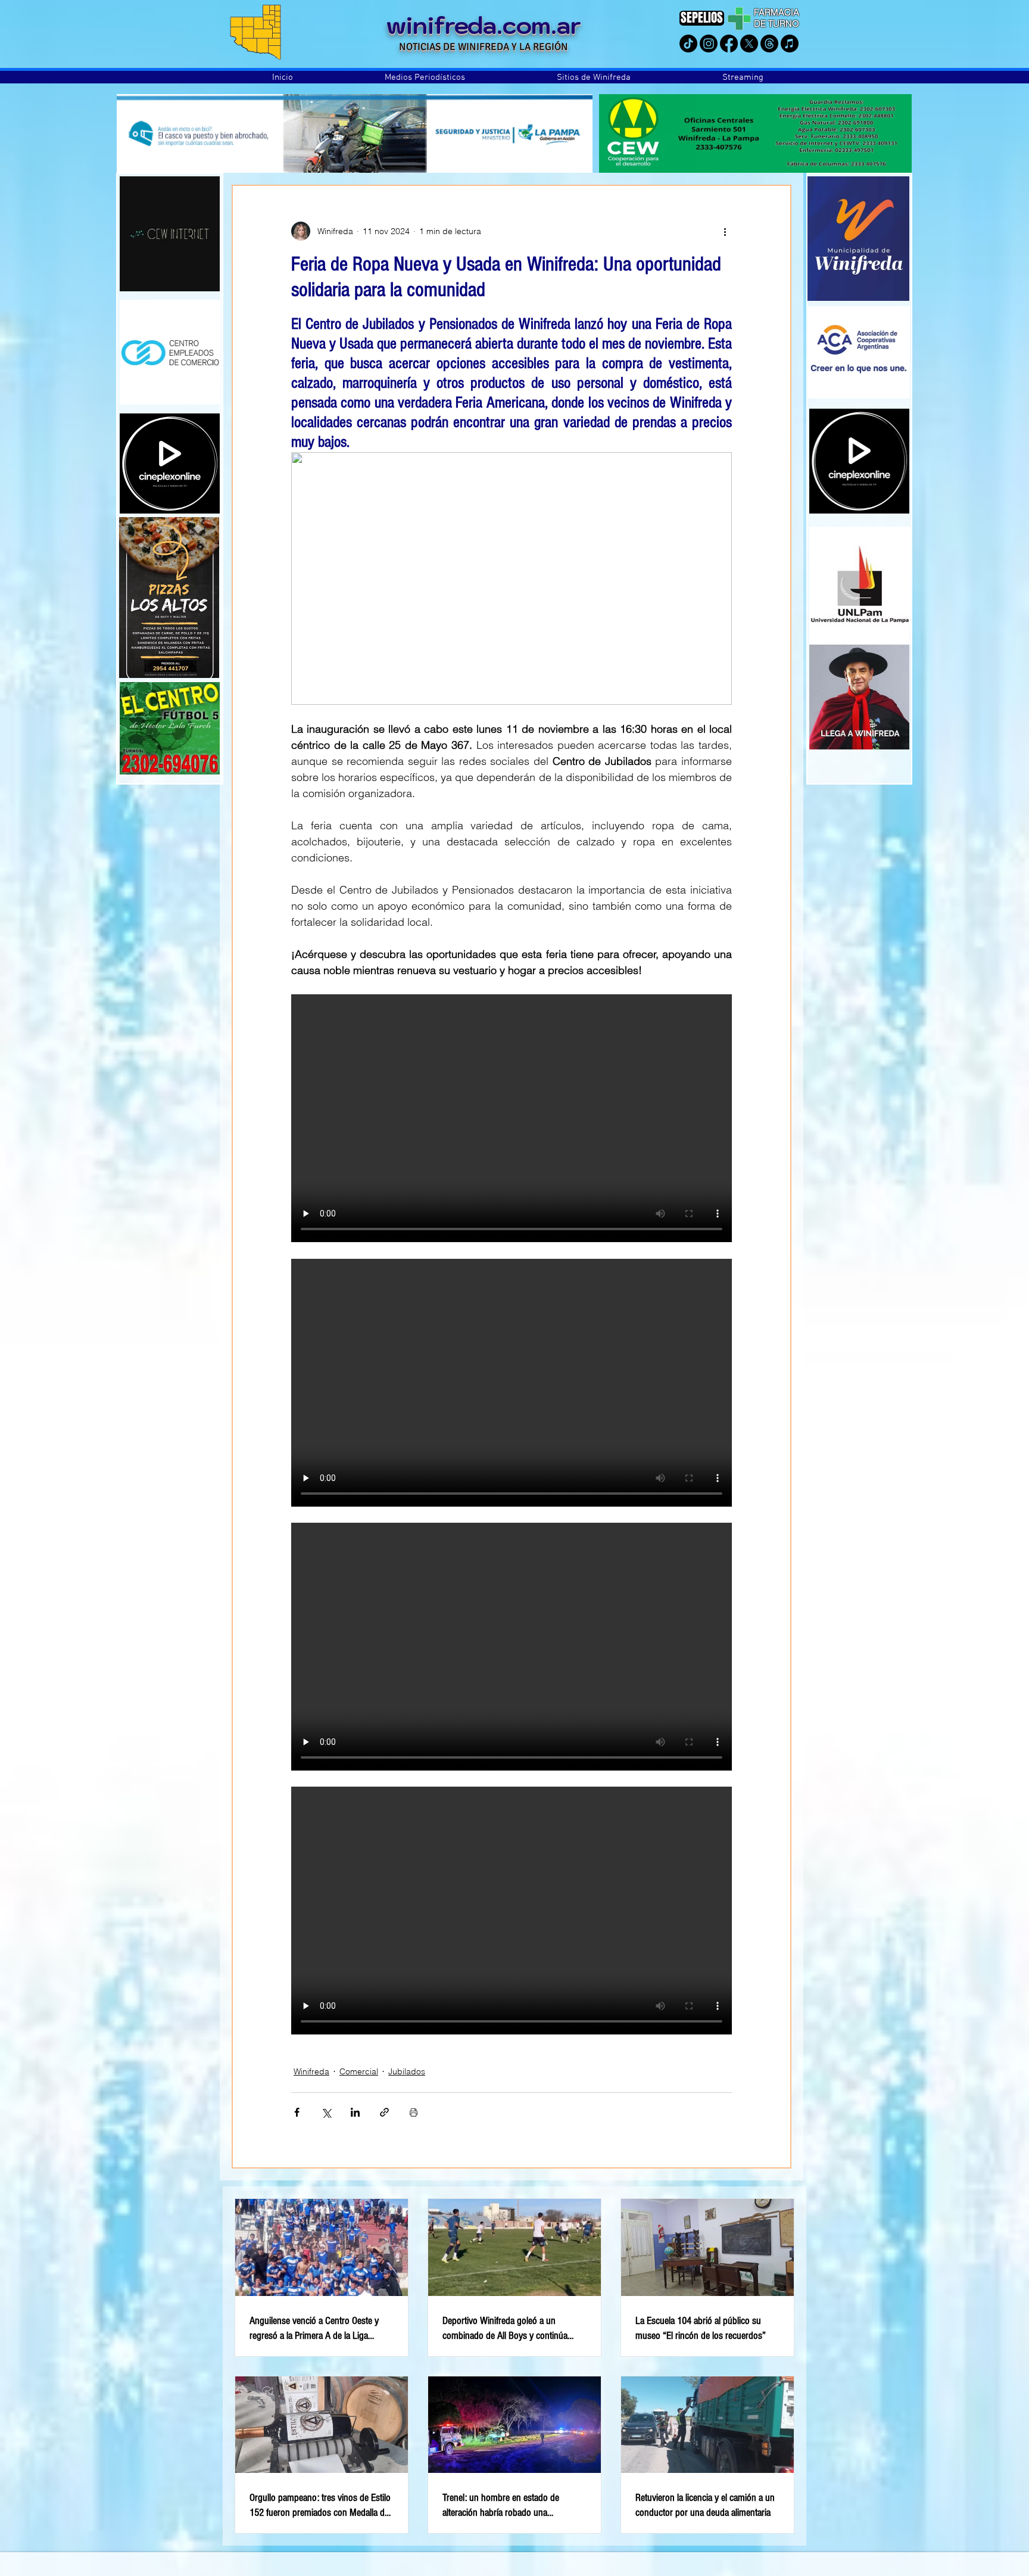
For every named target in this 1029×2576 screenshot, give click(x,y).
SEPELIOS (702, 18)
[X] (749, 43)
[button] (425, 77)
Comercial (359, 2071)
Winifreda (311, 2071)
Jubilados (407, 2071)
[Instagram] (709, 43)
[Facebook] (729, 43)
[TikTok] (688, 43)
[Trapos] (769, 43)
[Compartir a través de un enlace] (384, 2112)
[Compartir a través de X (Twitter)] (326, 2112)
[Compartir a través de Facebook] (297, 2112)
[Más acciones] (725, 231)
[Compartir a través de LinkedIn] (355, 2112)
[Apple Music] (790, 43)
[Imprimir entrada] (414, 2112)
